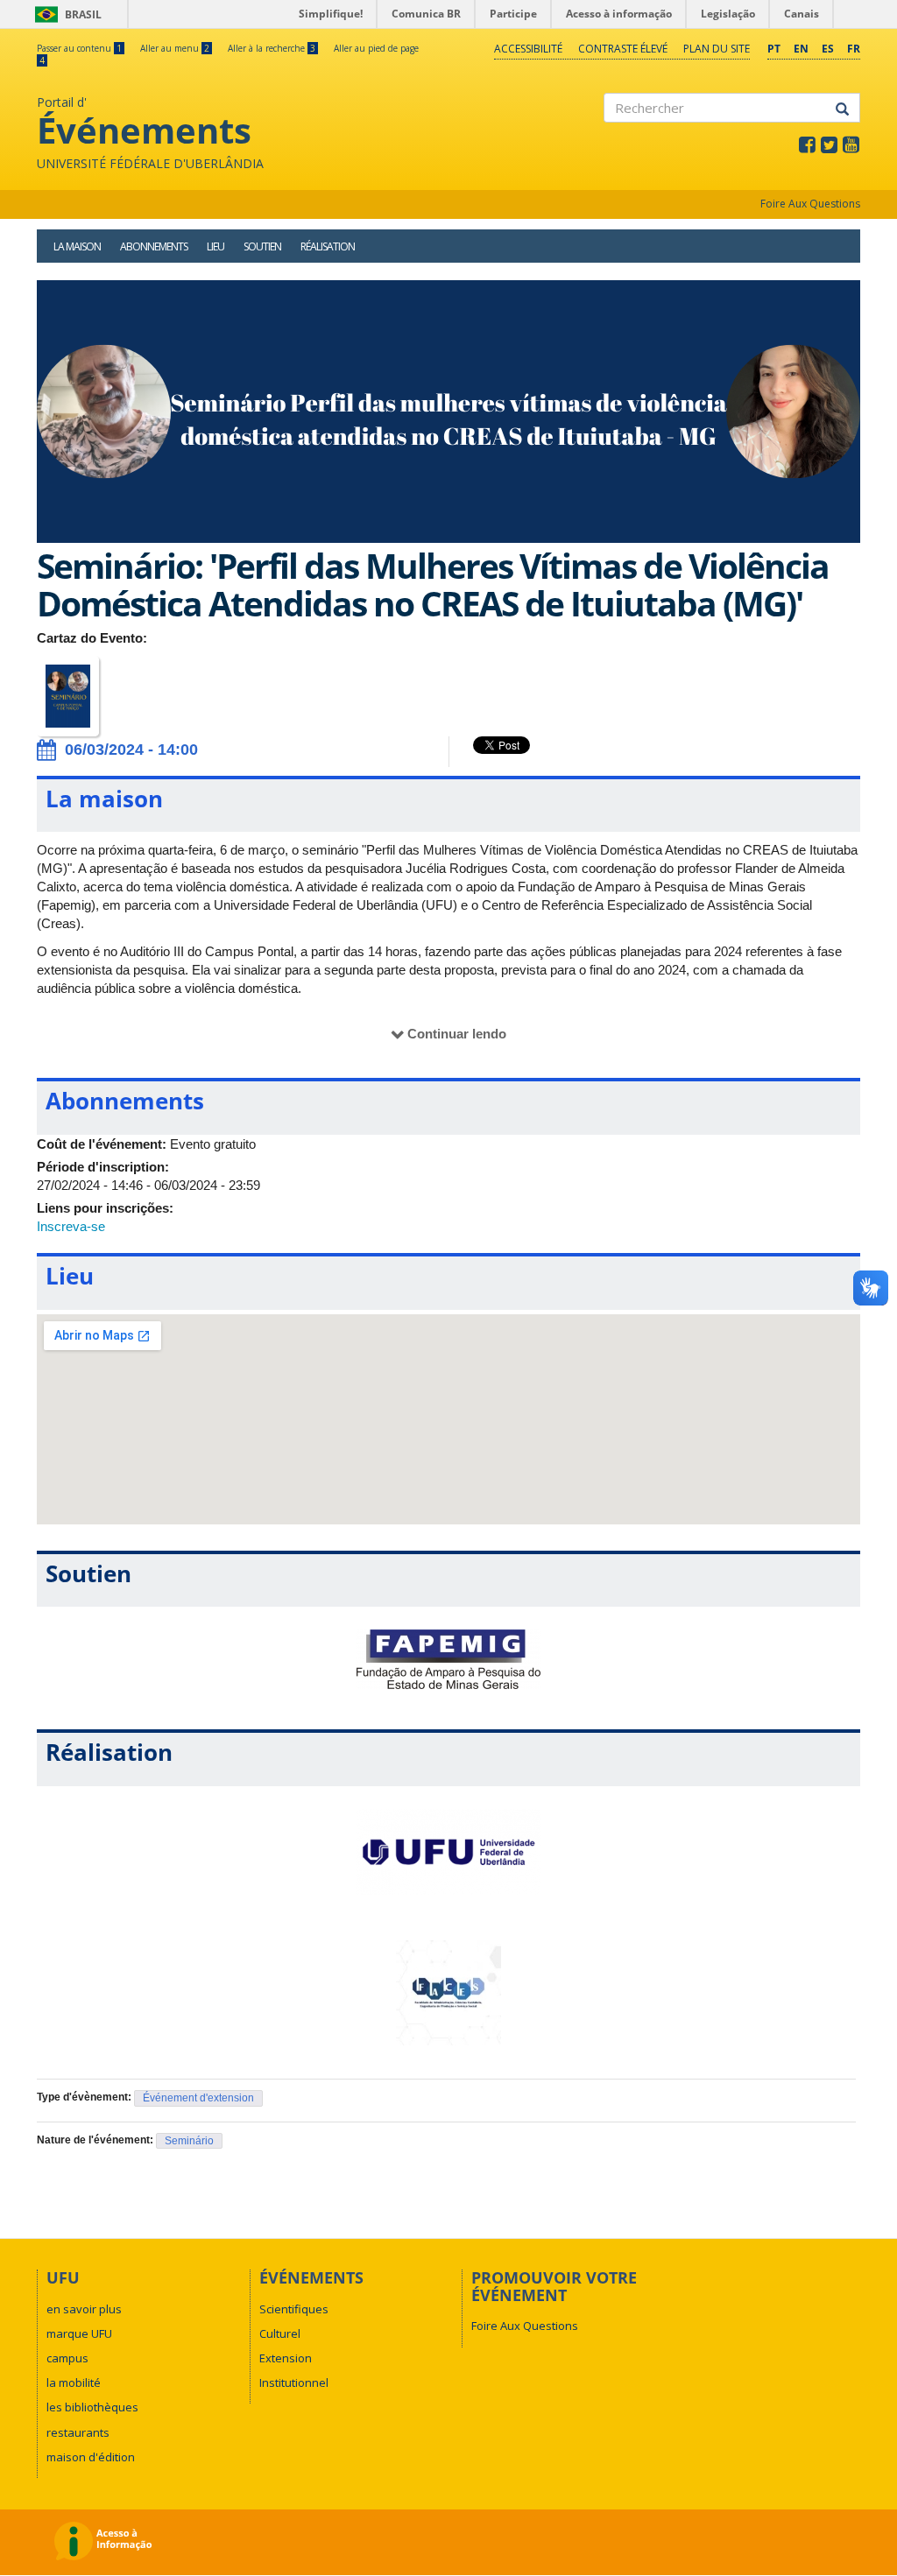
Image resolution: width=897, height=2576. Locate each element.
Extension (286, 2358)
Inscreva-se (71, 1226)
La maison (77, 246)
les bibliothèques (92, 2407)
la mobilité (74, 2382)
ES (828, 49)
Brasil (65, 14)
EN (801, 49)
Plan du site (717, 49)
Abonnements (154, 246)
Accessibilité (528, 49)
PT (774, 49)
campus (67, 2358)
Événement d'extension (198, 2098)
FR (854, 49)
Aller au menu (175, 48)
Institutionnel (294, 2382)
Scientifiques (294, 2309)
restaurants (78, 2432)
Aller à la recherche (272, 48)
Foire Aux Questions (810, 204)
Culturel (280, 2333)
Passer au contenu (79, 48)
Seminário (189, 2141)
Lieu (215, 246)
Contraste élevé (623, 49)
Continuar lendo (457, 1034)
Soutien (262, 246)
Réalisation (328, 246)
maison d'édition (91, 2457)
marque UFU (79, 2333)
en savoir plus (84, 2309)
